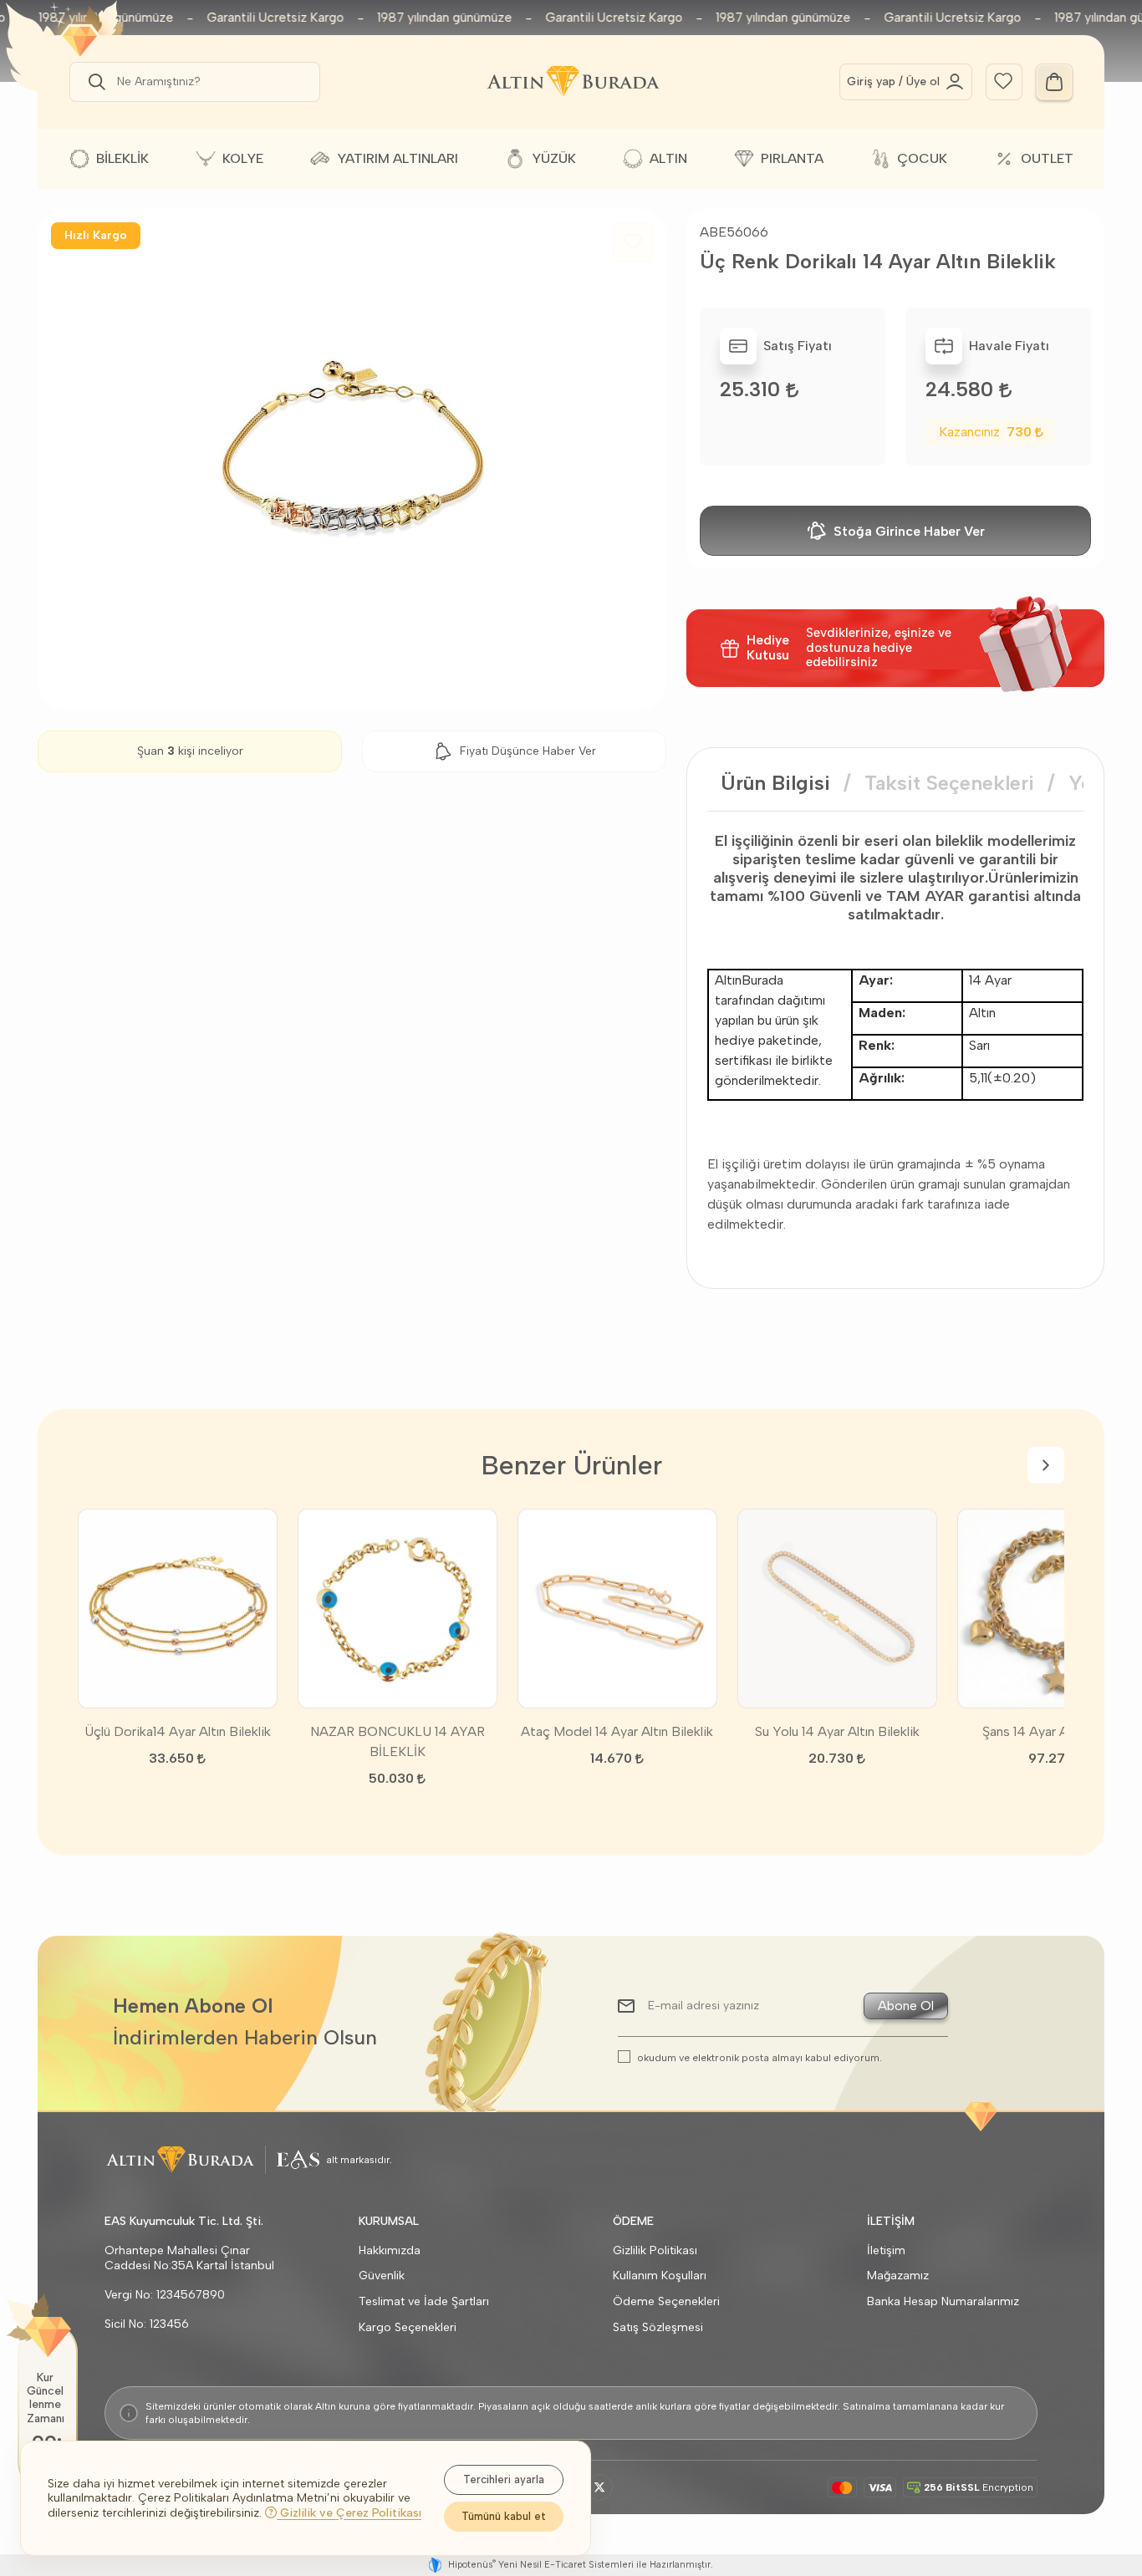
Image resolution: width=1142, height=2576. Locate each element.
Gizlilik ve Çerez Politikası (349, 2513)
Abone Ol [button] (906, 2006)
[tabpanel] (895, 1033)
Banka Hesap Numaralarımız (943, 2301)
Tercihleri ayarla (504, 2479)
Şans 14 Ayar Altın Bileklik (1057, 1731)
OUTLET (1047, 158)
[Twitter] (599, 2487)
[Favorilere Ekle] (633, 242)
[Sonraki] (1046, 1465)
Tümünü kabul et (504, 2516)
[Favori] (1003, 80)
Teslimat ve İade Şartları (424, 2301)
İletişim (886, 2250)
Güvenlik (382, 2276)
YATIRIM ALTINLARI (398, 158)
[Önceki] (96, 1465)
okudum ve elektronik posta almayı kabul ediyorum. (760, 2057)
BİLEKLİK (122, 158)
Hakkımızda (390, 2250)
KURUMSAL (389, 2221)
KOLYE (243, 158)
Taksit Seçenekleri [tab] (949, 783)
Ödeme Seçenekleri (666, 2301)
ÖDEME (633, 2221)
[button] (94, 82)
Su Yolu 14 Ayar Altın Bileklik (837, 1731)
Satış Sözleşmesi (658, 2327)
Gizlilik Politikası (655, 2250)
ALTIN (668, 158)
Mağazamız (898, 2276)
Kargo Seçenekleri (408, 2327)
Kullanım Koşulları (660, 2276)
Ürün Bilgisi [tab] (775, 783)
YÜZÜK (554, 158)
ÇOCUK (922, 158)
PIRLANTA (792, 158)
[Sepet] (1054, 82)
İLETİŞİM (891, 2221)
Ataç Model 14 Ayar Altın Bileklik (617, 1731)
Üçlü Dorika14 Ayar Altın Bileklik (178, 1731)
